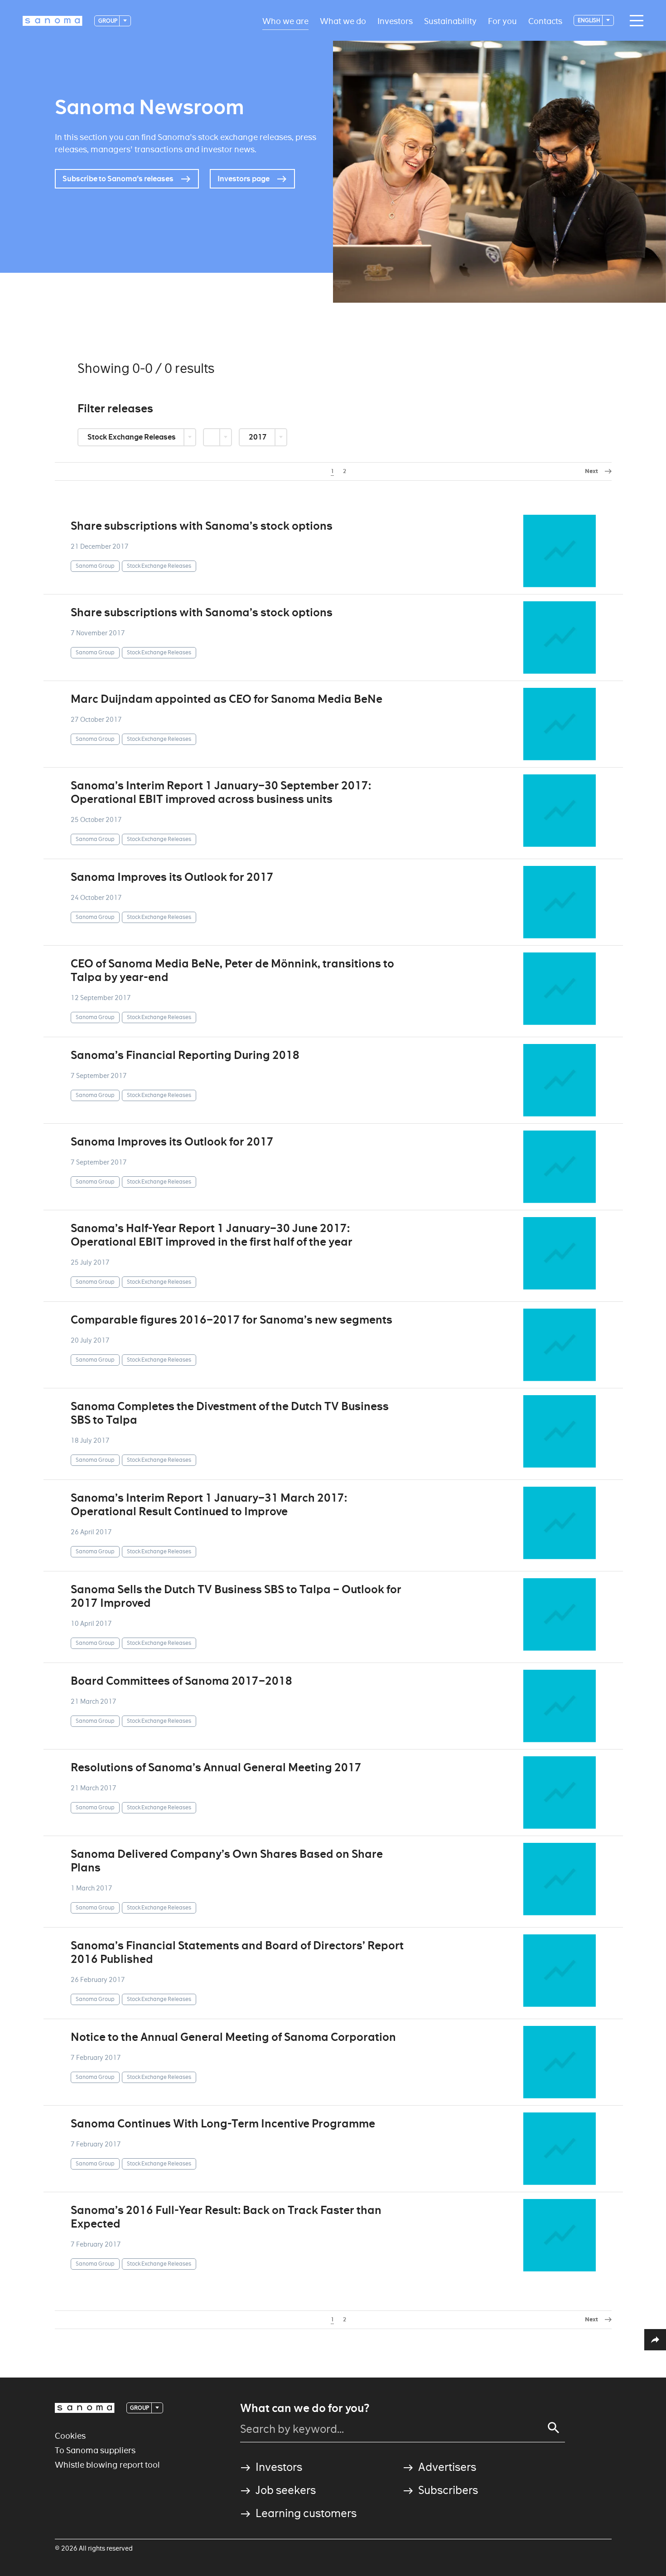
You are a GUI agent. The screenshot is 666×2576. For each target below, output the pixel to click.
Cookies (70, 2436)
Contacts (545, 21)
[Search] (554, 2428)
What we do (343, 21)
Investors (395, 21)
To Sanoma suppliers (95, 2450)
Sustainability (450, 21)
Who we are (285, 21)
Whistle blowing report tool (107, 2465)
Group (108, 21)
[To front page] (53, 21)
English (589, 20)
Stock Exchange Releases (132, 437)
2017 (258, 437)
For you (502, 21)
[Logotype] (85, 2408)
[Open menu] (634, 21)
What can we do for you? (305, 2408)
